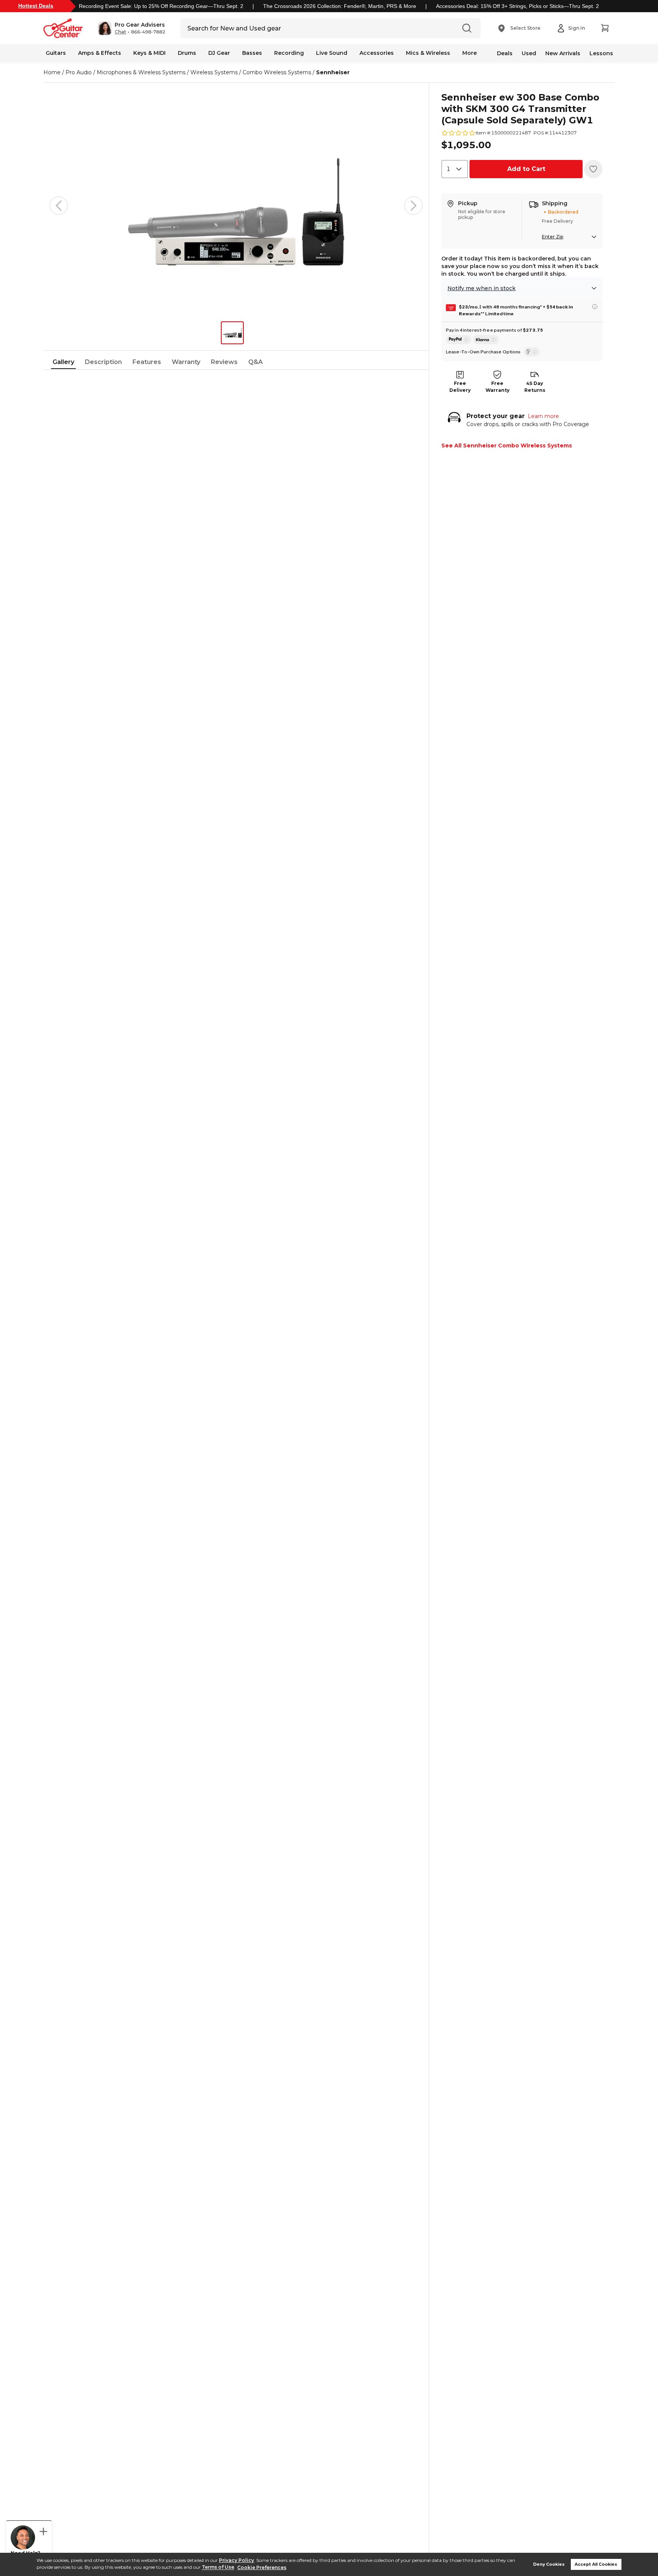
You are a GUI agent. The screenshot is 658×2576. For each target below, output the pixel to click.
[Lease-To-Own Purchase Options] (532, 352)
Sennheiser (333, 72)
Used (529, 53)
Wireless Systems (214, 72)
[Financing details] (595, 307)
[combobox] (455, 169)
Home (52, 72)
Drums (187, 53)
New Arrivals (563, 53)
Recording (289, 53)
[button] (132, 28)
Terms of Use (218, 2567)
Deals (505, 53)
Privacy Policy (236, 2560)
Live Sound (332, 53)
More (470, 53)
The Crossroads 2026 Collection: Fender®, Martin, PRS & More (340, 6)
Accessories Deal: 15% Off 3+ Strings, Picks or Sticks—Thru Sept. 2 (517, 6)
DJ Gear (219, 53)
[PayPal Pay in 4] (459, 340)
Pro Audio (79, 72)
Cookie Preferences (262, 2567)
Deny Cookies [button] (549, 2564)
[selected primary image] (236, 206)
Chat (120, 32)
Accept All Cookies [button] (596, 2564)
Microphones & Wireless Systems (141, 72)
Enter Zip (553, 237)
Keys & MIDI (149, 53)
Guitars (56, 53)
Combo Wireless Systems (277, 72)
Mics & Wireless (428, 53)
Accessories (377, 53)
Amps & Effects (100, 53)
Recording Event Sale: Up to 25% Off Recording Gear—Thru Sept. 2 (161, 6)
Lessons (601, 53)
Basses (252, 53)
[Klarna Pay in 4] (486, 340)
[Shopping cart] (605, 28)
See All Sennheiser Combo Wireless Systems (507, 446)
